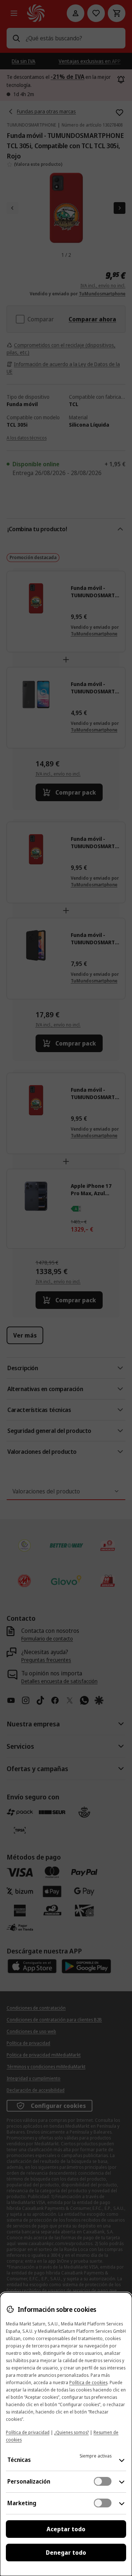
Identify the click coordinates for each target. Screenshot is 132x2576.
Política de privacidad (28, 2432)
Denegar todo (66, 2553)
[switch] (103, 2481)
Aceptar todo (66, 2529)
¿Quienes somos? (71, 2432)
